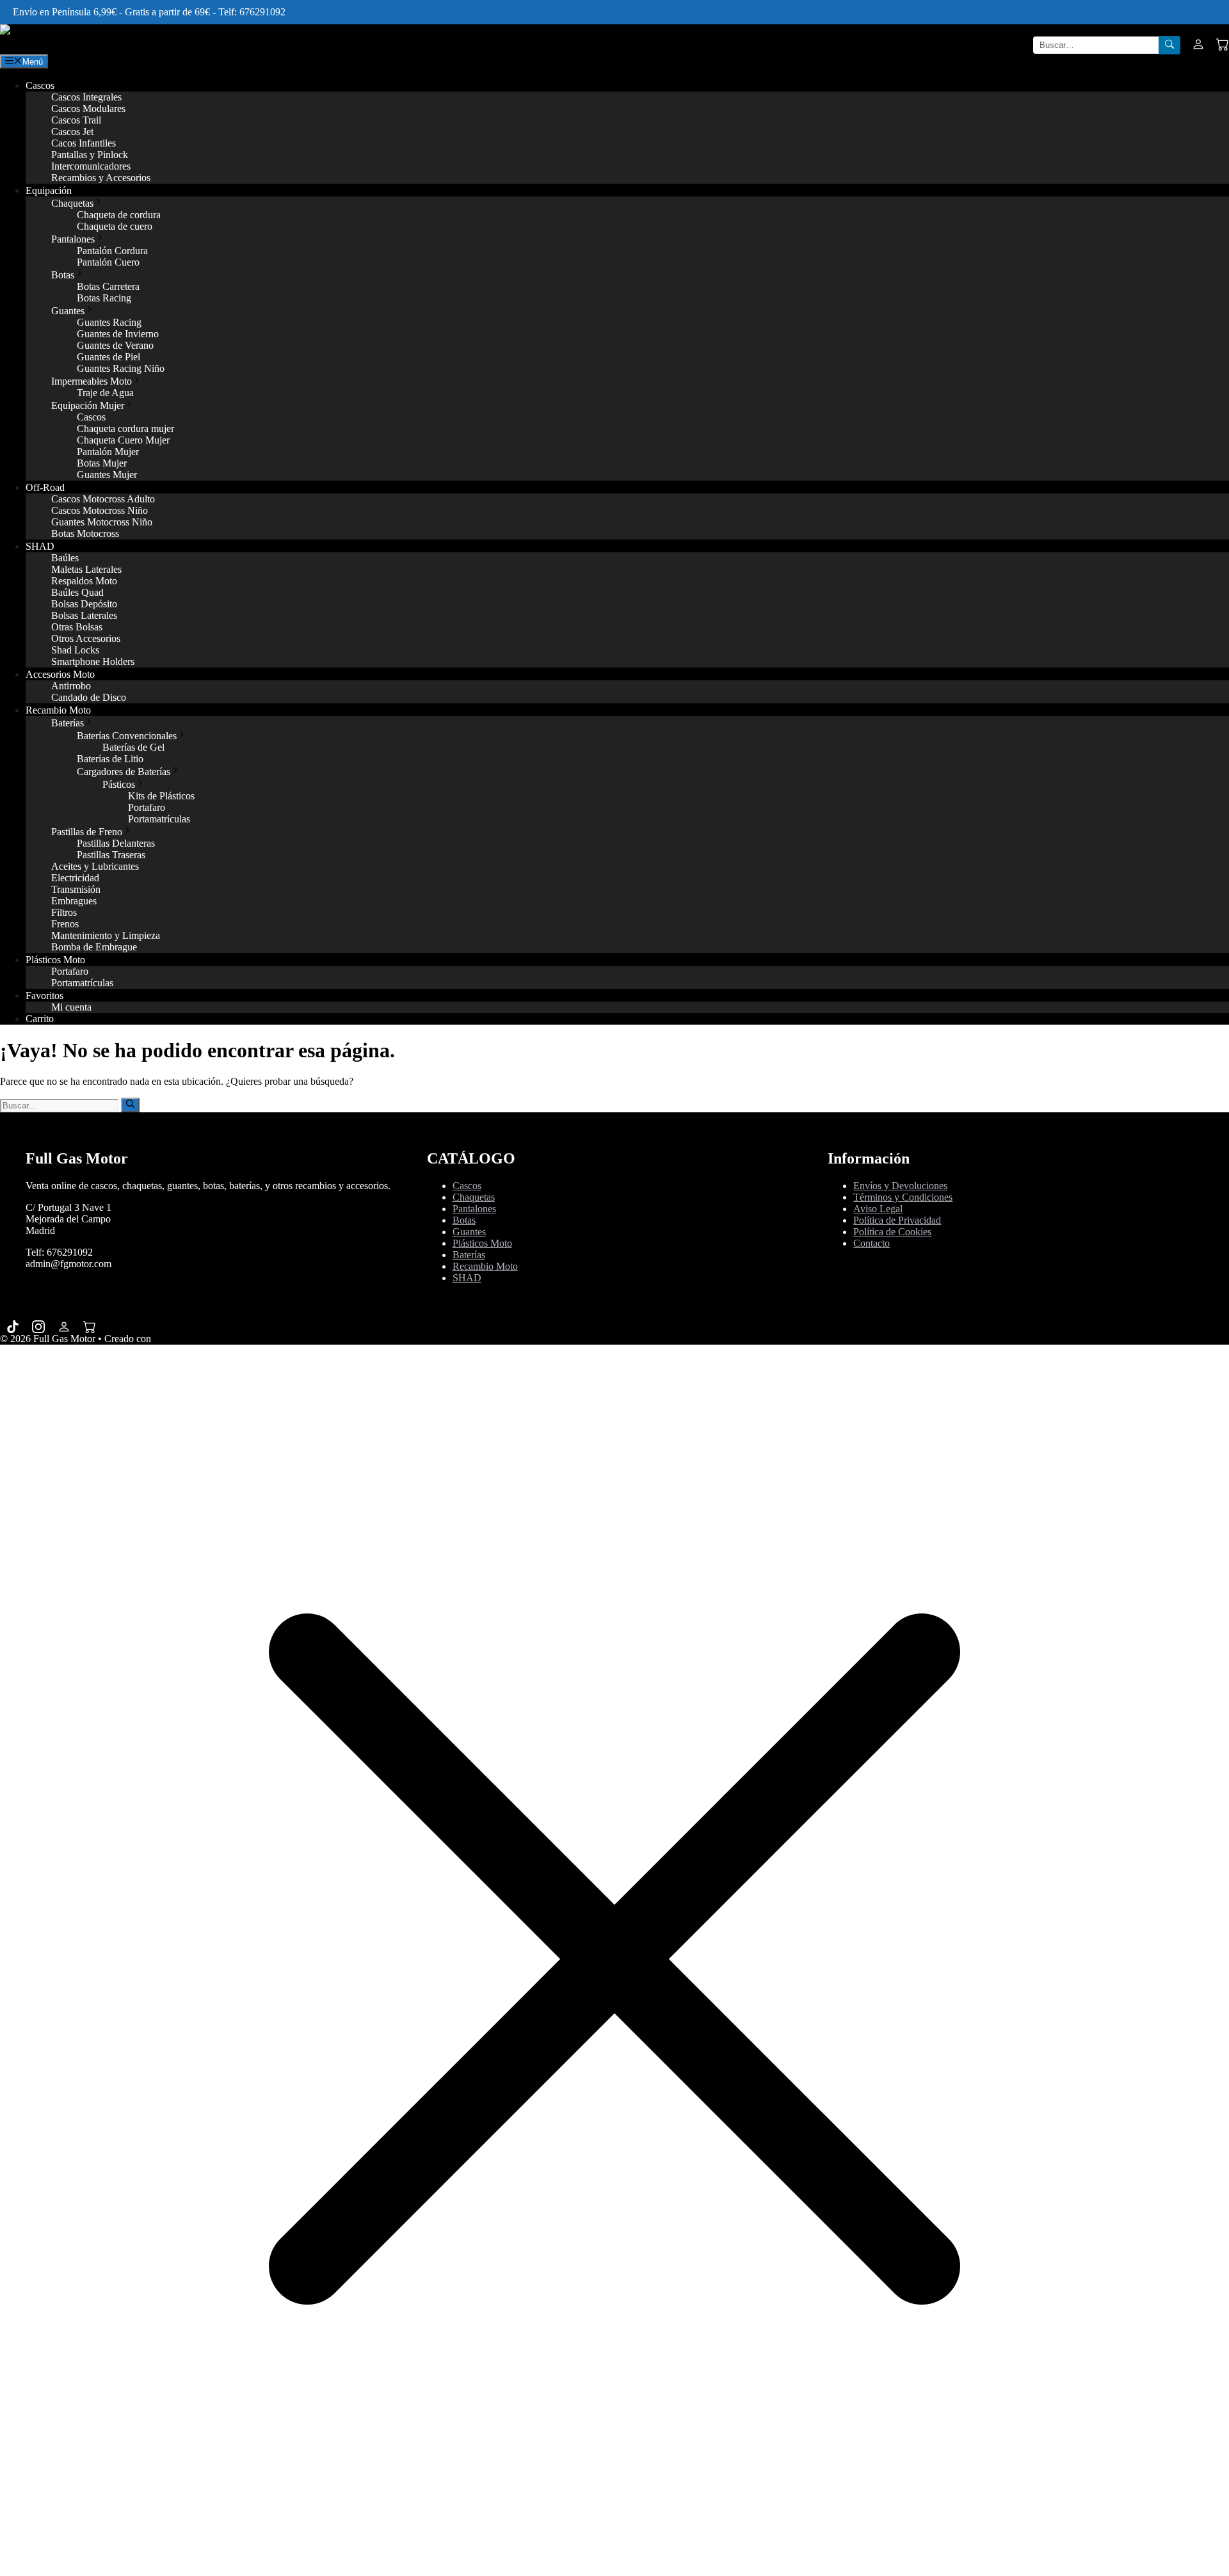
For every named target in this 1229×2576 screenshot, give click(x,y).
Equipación (49, 190)
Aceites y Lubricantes (95, 866)
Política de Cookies (892, 1232)
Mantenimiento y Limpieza (106, 935)
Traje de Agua (105, 393)
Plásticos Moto (55, 960)
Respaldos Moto (84, 581)
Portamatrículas (159, 819)
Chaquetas (72, 203)
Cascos (40, 85)
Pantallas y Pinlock (90, 155)
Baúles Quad (77, 592)
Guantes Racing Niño (121, 368)
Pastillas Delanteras (116, 843)
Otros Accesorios (86, 638)
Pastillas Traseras (111, 855)
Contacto (872, 1243)
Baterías (68, 723)
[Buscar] (1169, 45)
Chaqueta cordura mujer (125, 428)
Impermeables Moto (92, 381)
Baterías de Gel (133, 747)
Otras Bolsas (77, 627)
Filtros (64, 912)
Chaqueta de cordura (119, 215)
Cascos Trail (76, 120)
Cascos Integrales (86, 97)
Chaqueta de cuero (115, 226)
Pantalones (73, 239)
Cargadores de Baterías (124, 772)
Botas (63, 275)
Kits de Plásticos (161, 796)
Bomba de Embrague (94, 947)
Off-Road (45, 487)
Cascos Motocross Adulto (103, 499)
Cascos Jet (72, 132)
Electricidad (75, 878)
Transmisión (76, 889)
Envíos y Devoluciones (900, 1186)
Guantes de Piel (108, 357)
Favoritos (44, 996)
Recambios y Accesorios (101, 178)
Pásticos (119, 784)
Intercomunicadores (91, 166)
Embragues (74, 901)
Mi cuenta (71, 1007)
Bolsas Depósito (84, 604)
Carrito (40, 1019)
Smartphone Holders (93, 661)
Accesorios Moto (60, 674)
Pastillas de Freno (87, 832)
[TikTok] (13, 1326)
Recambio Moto (58, 710)
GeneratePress (182, 1339)
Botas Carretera (108, 286)
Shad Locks (75, 650)
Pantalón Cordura (112, 251)
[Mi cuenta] (1198, 45)
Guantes (68, 311)
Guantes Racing (109, 322)
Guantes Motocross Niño (102, 522)
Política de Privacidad (897, 1220)
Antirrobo (71, 686)
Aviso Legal (878, 1209)
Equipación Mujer (88, 405)
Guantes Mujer (107, 475)
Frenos (65, 924)
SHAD (40, 546)
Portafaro (147, 807)
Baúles (65, 558)
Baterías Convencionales (127, 736)
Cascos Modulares (88, 108)
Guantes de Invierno (118, 334)
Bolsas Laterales (84, 615)
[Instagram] (38, 1326)
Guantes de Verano (115, 345)
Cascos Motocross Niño (100, 510)
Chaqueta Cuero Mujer (123, 440)
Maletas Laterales (86, 569)
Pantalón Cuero (108, 262)
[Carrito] (1223, 45)
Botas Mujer (102, 463)
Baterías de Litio (110, 759)
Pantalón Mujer (108, 452)
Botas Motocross (85, 533)
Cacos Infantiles (84, 143)
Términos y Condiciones (903, 1197)
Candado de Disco (89, 697)
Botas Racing (104, 298)
